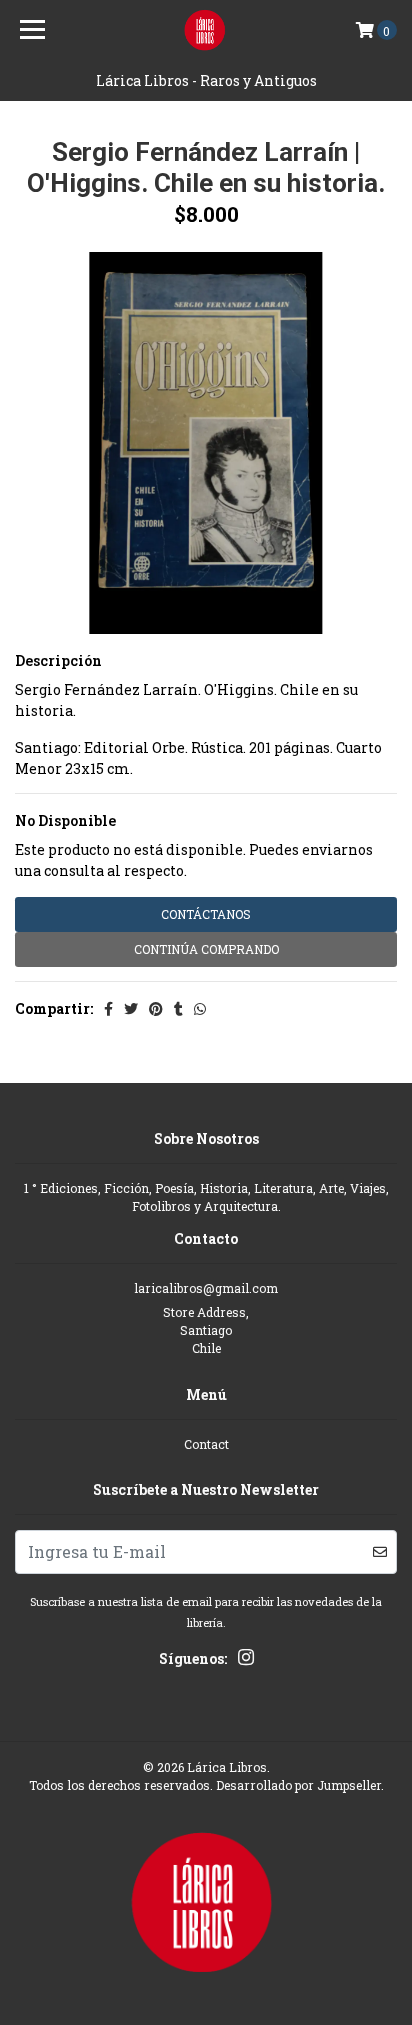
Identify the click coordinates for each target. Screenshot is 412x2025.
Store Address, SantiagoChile (206, 1330)
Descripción (58, 660)
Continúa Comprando (206, 949)
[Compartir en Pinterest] (156, 1008)
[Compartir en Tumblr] (178, 1008)
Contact (206, 1444)
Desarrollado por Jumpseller (298, 1785)
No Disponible (65, 820)
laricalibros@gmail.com (206, 1288)
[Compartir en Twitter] (131, 1008)
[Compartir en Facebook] (108, 1008)
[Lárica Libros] (206, 30)
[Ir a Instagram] (246, 1660)
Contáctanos (206, 914)
